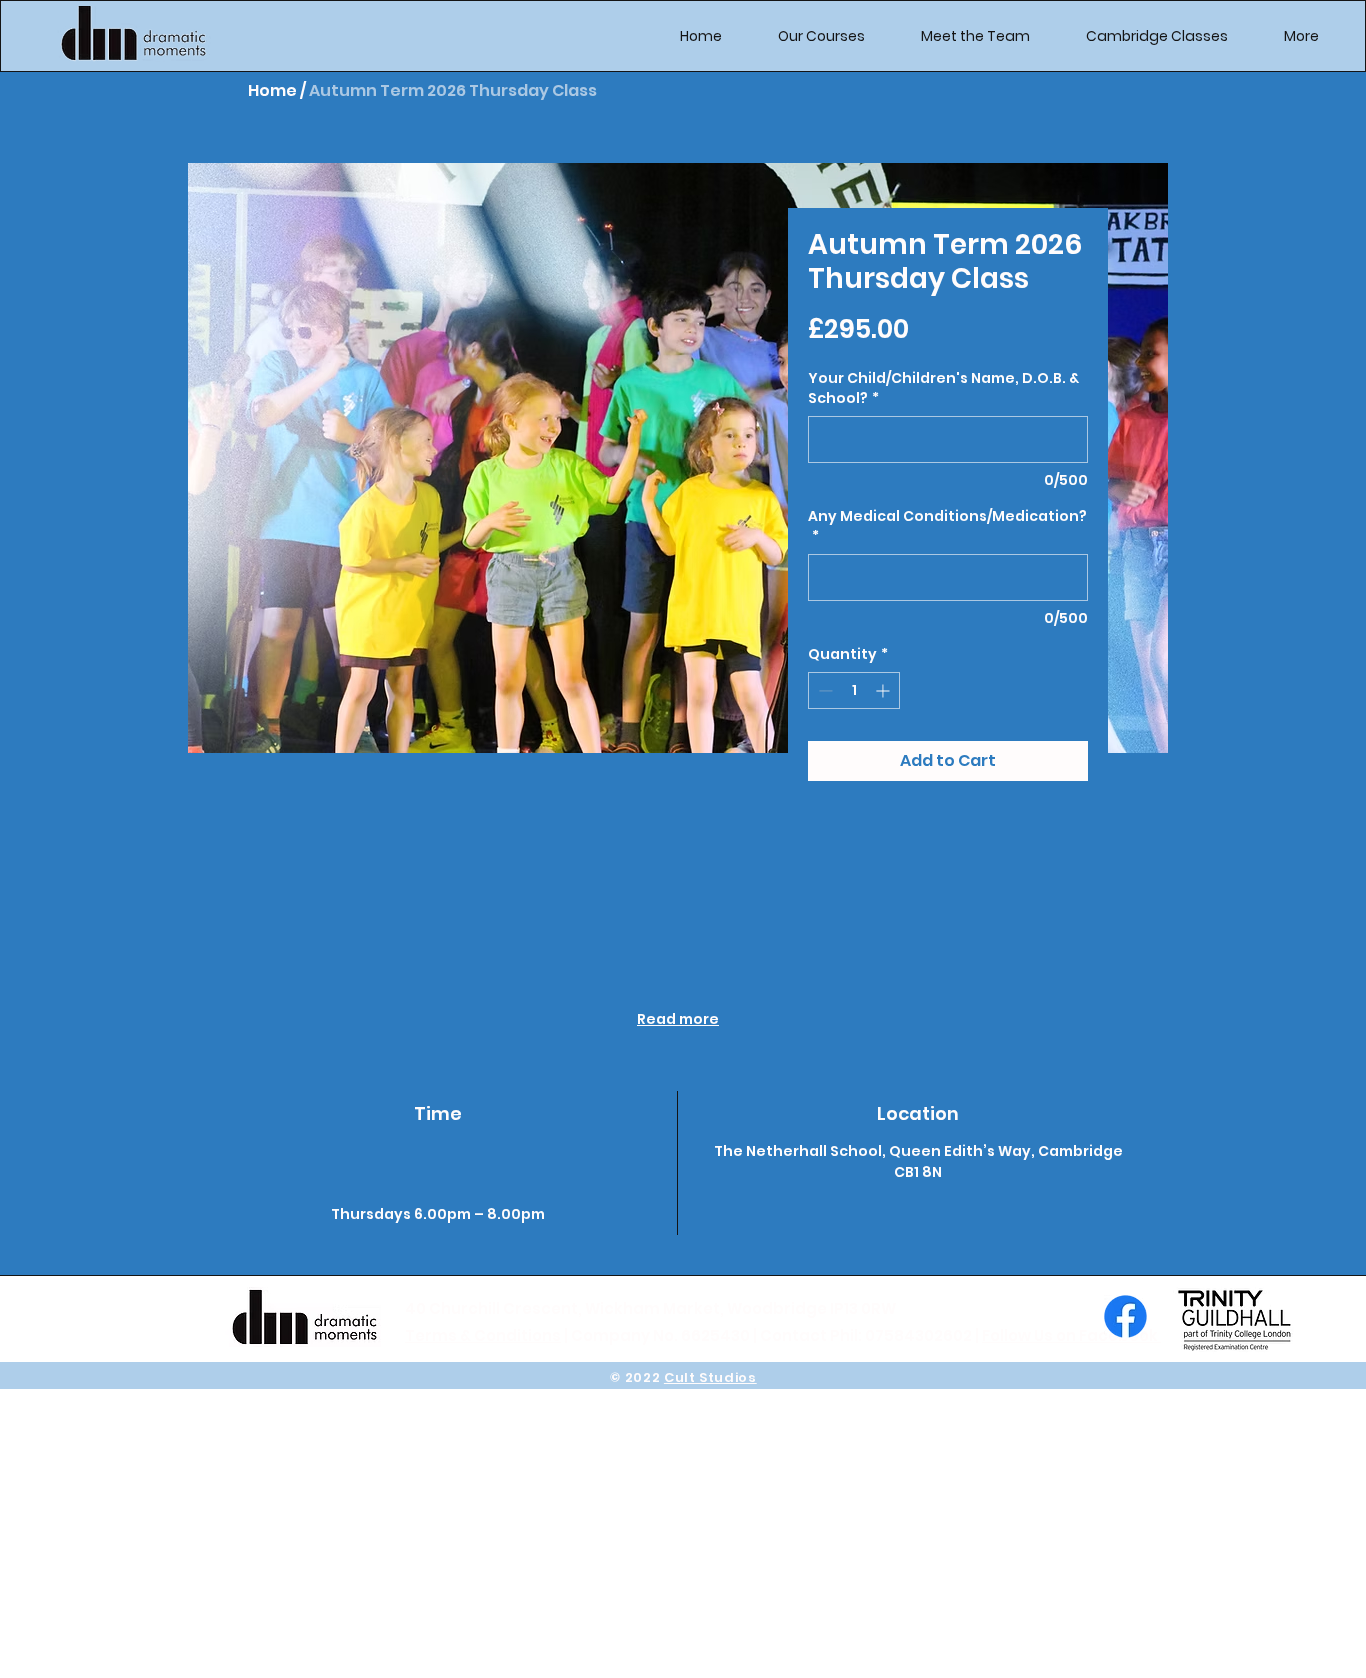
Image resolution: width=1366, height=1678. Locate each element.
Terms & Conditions (483, 1335)
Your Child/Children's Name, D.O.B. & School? (943, 388)
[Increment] (884, 690)
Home (272, 90)
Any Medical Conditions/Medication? (947, 526)
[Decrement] (823, 690)
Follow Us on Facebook (1071, 1335)
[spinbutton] (854, 690)
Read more (678, 1019)
